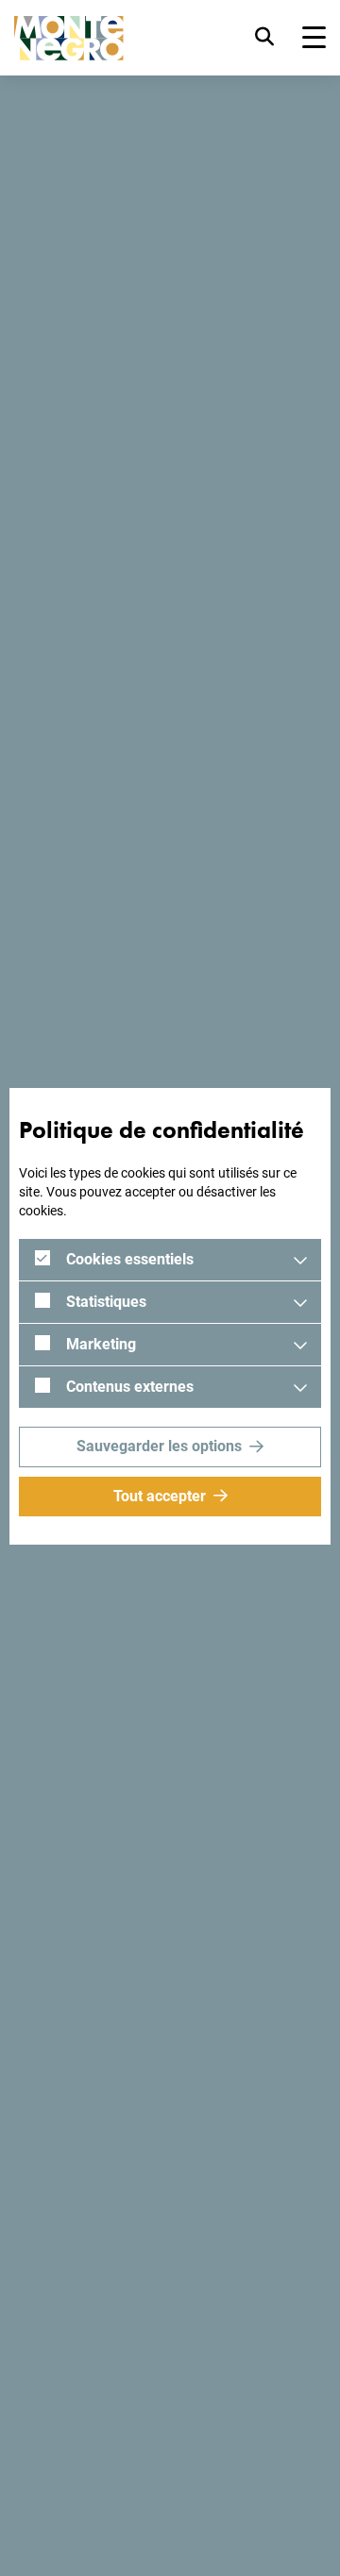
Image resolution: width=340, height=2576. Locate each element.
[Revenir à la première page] (69, 38)
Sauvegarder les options (159, 1446)
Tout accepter (160, 1496)
